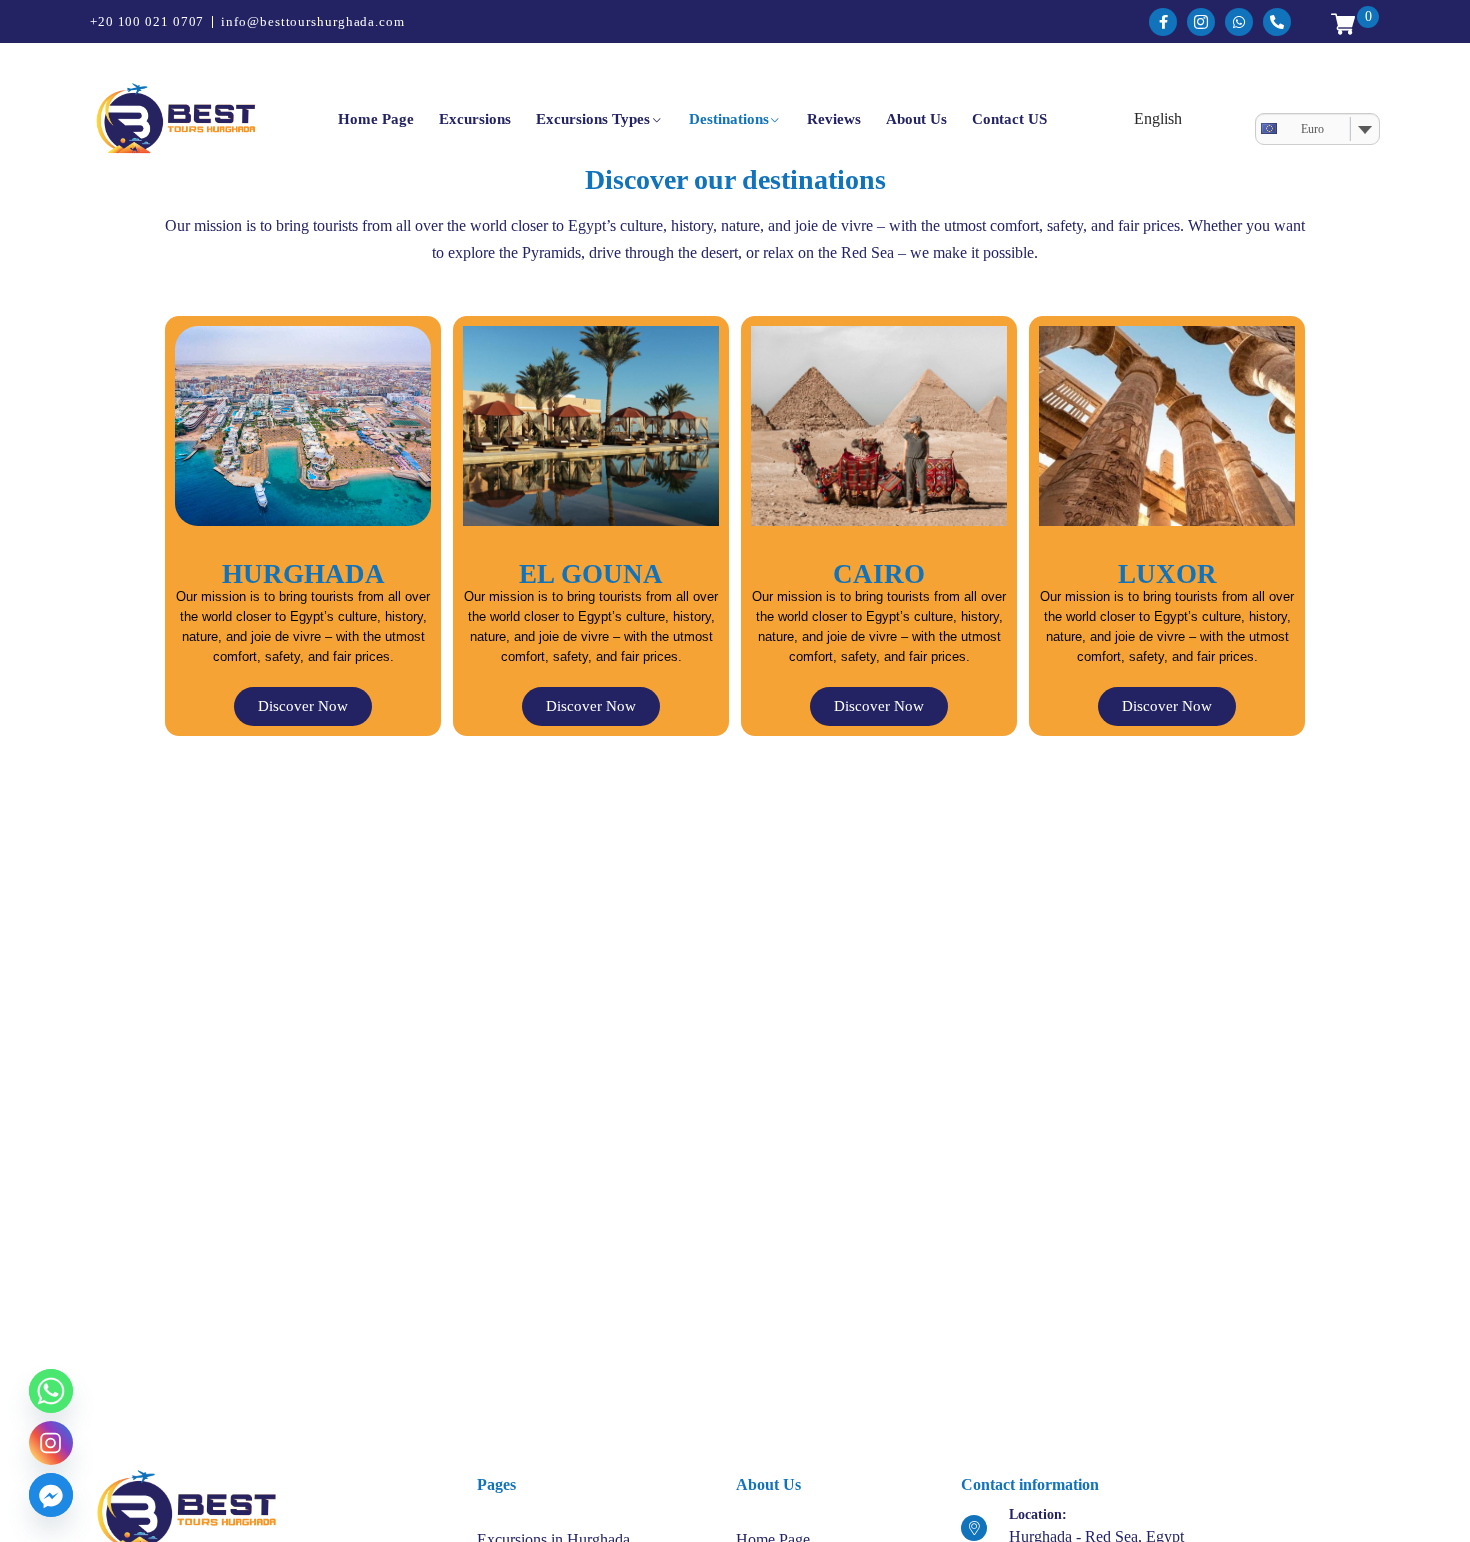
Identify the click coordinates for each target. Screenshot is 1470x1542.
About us (916, 119)
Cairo (879, 574)
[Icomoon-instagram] (1201, 22)
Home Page (376, 119)
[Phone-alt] (1277, 22)
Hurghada (303, 574)
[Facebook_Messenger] (51, 1495)
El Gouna (591, 574)
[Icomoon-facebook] (1163, 22)
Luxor (1167, 574)
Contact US (1009, 119)
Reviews (834, 119)
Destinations (729, 119)
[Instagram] (51, 1443)
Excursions (475, 119)
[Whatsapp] (1239, 22)
